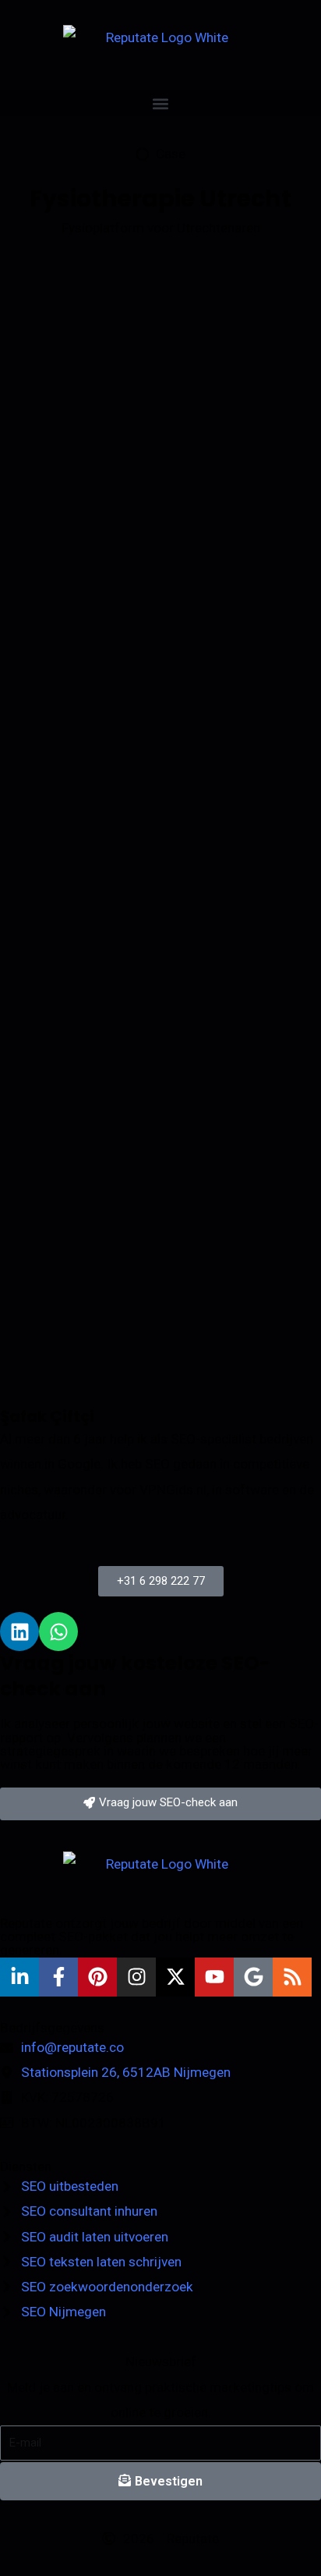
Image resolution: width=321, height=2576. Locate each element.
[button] (160, 103)
